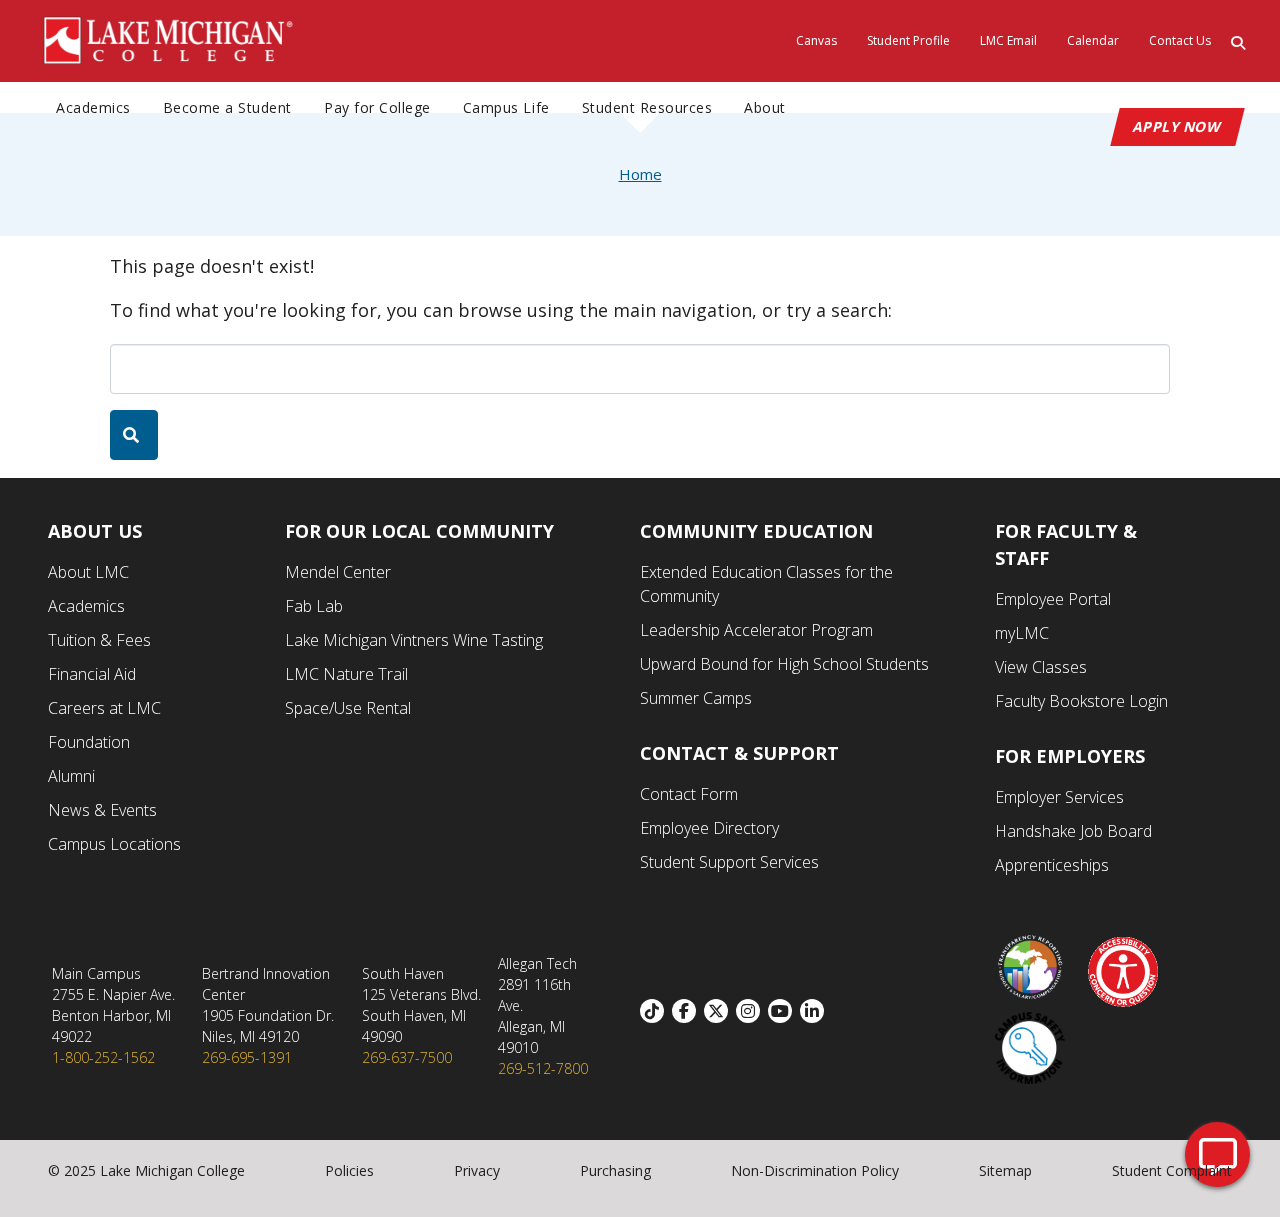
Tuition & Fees (99, 640)
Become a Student (227, 107)
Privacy (477, 1170)
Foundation (89, 742)
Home (640, 174)
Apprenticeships (1052, 865)
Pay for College (377, 107)
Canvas (816, 40)
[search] (134, 435)
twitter (720, 1011)
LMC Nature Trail (346, 674)
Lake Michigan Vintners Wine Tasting (414, 640)
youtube (784, 1011)
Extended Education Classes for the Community (766, 584)
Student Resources (647, 107)
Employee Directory (709, 828)
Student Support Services (729, 862)
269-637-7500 (407, 1057)
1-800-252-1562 (103, 1057)
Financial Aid (92, 674)
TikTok (656, 1011)
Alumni (71, 776)
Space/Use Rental (348, 708)
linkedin (816, 1011)
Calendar (1093, 40)
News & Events (102, 810)
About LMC (88, 572)
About (765, 107)
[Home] (169, 39)
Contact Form (689, 794)
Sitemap (1005, 1170)
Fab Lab (314, 606)
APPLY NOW (1177, 126)
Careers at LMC (104, 708)
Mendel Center (338, 572)
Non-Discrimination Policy (815, 1170)
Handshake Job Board (1073, 831)
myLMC (1022, 633)
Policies (349, 1170)
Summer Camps (696, 698)
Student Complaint (1172, 1170)
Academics (93, 107)
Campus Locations (114, 844)
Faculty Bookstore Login (1081, 701)
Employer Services (1059, 797)
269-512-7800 (543, 1068)
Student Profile (908, 40)
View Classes (1041, 667)
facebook (688, 1011)
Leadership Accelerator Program (756, 630)
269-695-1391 (247, 1057)
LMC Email (1008, 40)
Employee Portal (1053, 599)
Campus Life (506, 107)
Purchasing (615, 1170)
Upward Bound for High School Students (784, 664)
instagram (752, 1011)
